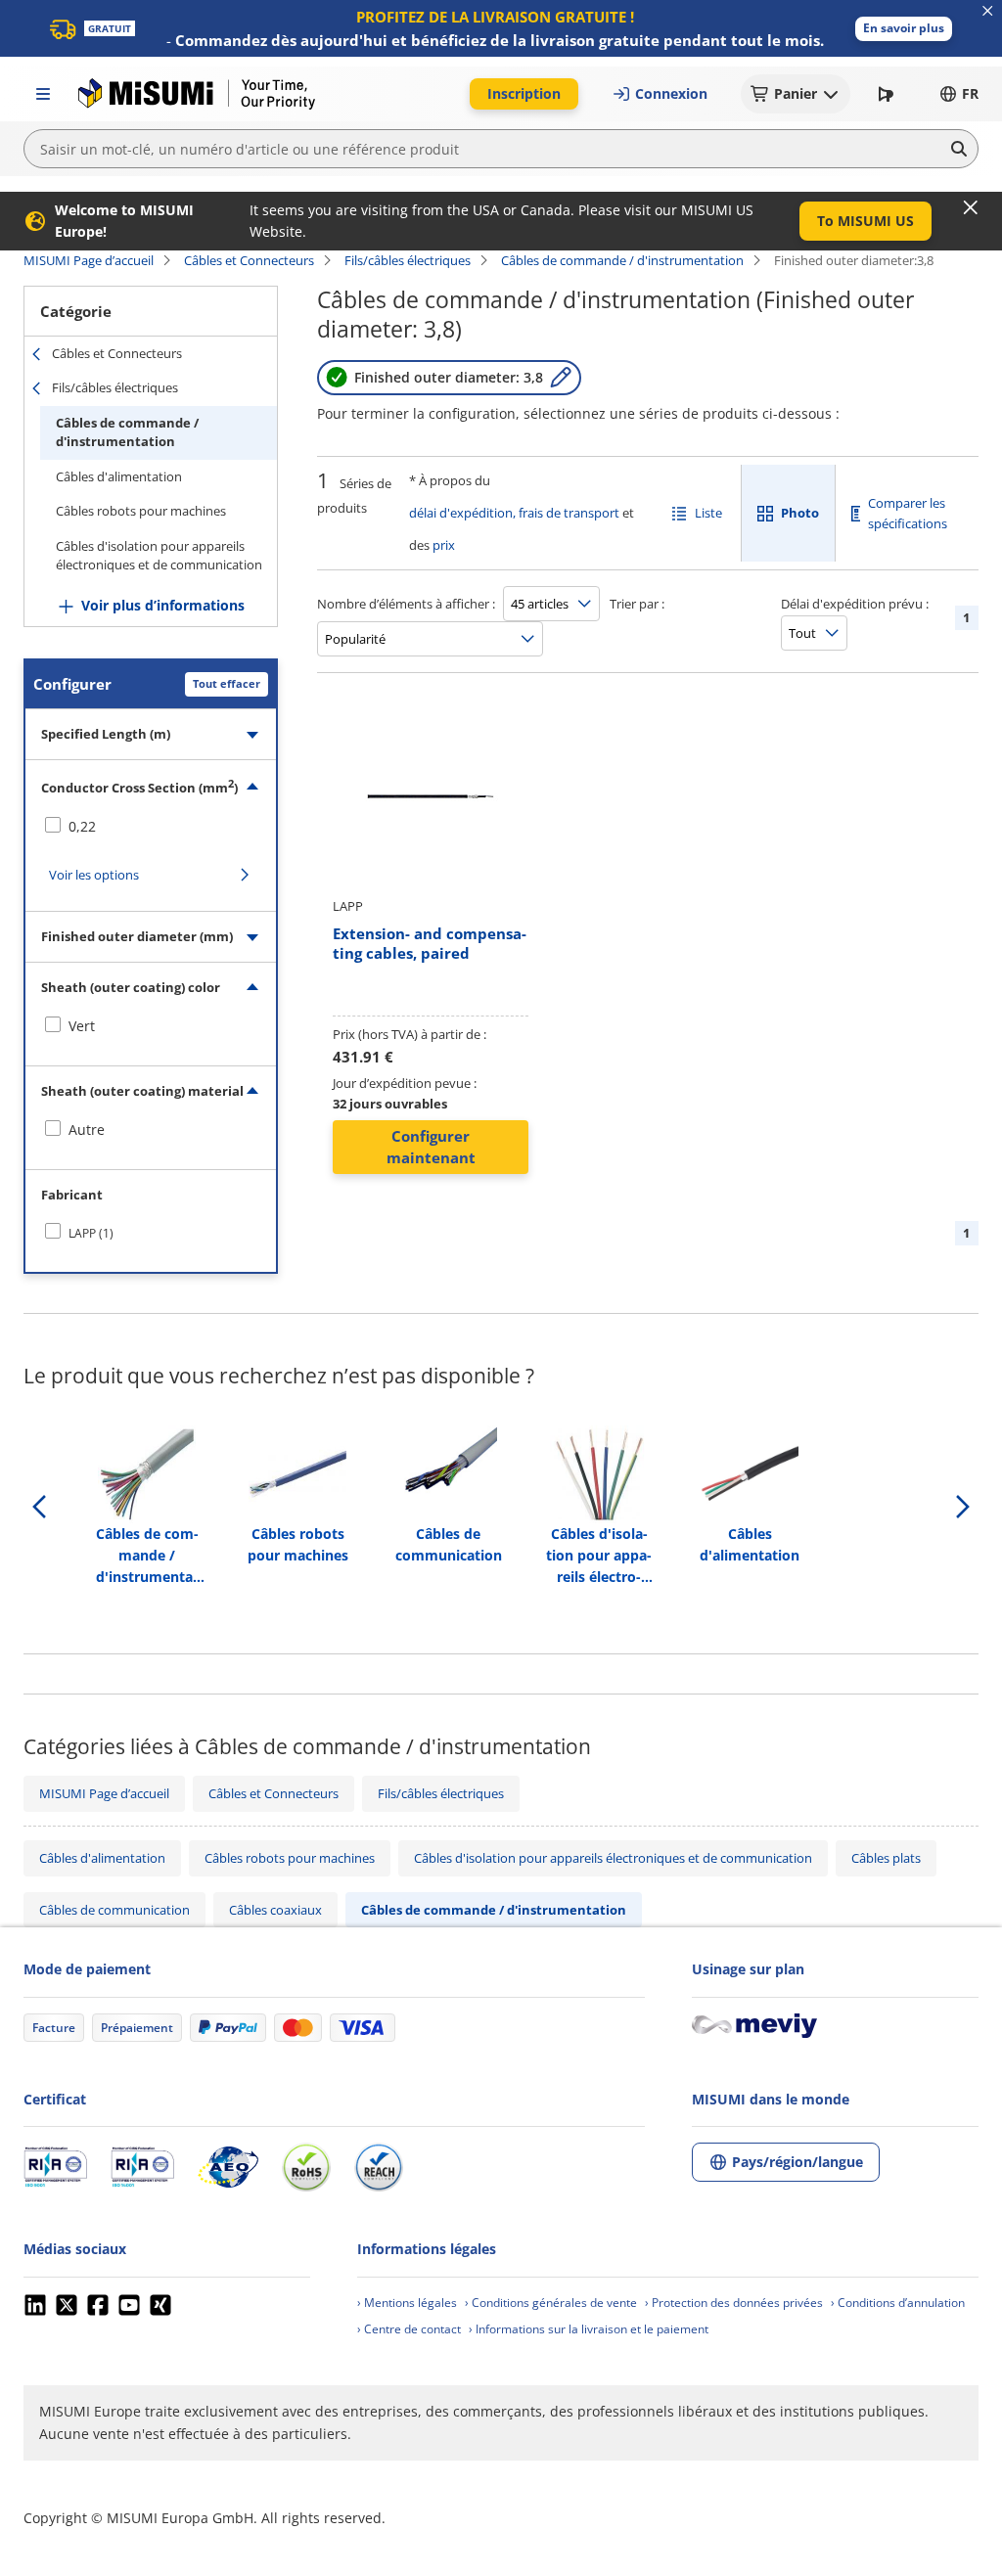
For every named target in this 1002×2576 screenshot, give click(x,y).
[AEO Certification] (228, 2167)
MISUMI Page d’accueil (89, 260)
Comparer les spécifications (908, 513)
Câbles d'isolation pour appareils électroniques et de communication (159, 556)
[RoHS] (306, 2167)
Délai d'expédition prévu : (855, 604)
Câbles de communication (114, 1910)
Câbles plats (886, 1858)
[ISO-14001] (142, 2167)
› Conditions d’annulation (898, 2303)
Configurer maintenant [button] (431, 1147)
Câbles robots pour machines (141, 511)
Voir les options (94, 875)
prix (444, 545)
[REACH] (379, 2167)
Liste (708, 513)
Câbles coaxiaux (275, 1910)
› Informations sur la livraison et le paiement (589, 2329)
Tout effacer (227, 683)
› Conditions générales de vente (551, 2303)
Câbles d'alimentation (119, 476)
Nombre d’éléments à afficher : (406, 604)
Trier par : (637, 604)
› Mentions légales (407, 2303)
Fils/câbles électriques (408, 260)
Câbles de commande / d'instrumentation (622, 260)
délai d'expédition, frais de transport (514, 513)
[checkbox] (151, 827)
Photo (800, 513)
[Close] (971, 207)
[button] (904, 29)
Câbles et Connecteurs (249, 260)
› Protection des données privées (734, 2303)
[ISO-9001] (55, 2167)
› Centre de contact (409, 2329)
